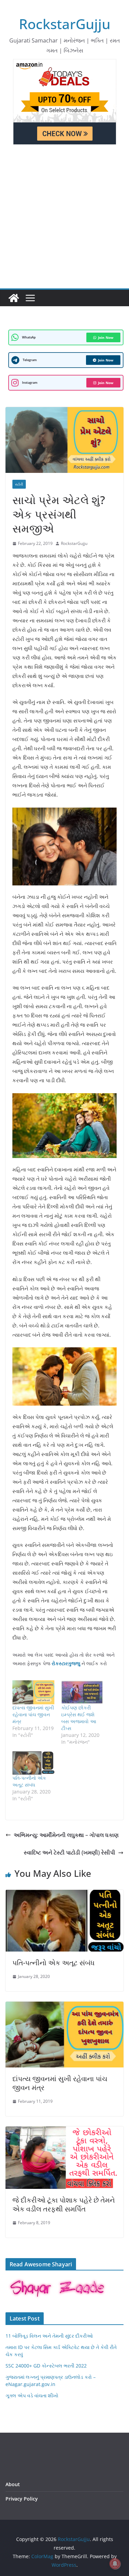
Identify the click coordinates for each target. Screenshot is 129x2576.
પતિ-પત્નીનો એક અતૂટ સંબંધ (29, 1781)
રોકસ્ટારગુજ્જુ (66, 1663)
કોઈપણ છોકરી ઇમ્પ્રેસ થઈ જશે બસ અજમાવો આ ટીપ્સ (79, 1718)
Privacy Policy (22, 2499)
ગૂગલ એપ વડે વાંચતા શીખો (32, 2395)
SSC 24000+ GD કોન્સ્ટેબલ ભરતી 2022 (46, 2366)
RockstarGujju (65, 24)
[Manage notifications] (115, 2564)
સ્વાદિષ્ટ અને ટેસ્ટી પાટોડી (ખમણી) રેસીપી (69, 1852)
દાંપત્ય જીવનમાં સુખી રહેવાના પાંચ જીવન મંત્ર (33, 1714)
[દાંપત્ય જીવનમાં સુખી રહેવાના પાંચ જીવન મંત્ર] (33, 1692)
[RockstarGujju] (14, 298)
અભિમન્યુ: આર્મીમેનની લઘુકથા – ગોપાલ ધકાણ (66, 1835)
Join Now (106, 337)
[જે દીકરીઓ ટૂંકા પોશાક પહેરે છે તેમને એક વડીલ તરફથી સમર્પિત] (64, 2131)
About (13, 2484)
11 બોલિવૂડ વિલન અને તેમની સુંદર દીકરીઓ (49, 2336)
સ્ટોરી (19, 484)
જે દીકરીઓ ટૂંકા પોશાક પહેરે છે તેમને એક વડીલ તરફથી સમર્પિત (64, 2204)
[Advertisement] (64, 221)
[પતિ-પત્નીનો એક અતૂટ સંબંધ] (33, 1763)
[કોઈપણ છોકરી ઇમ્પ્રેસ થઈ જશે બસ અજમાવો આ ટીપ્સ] (82, 1692)
